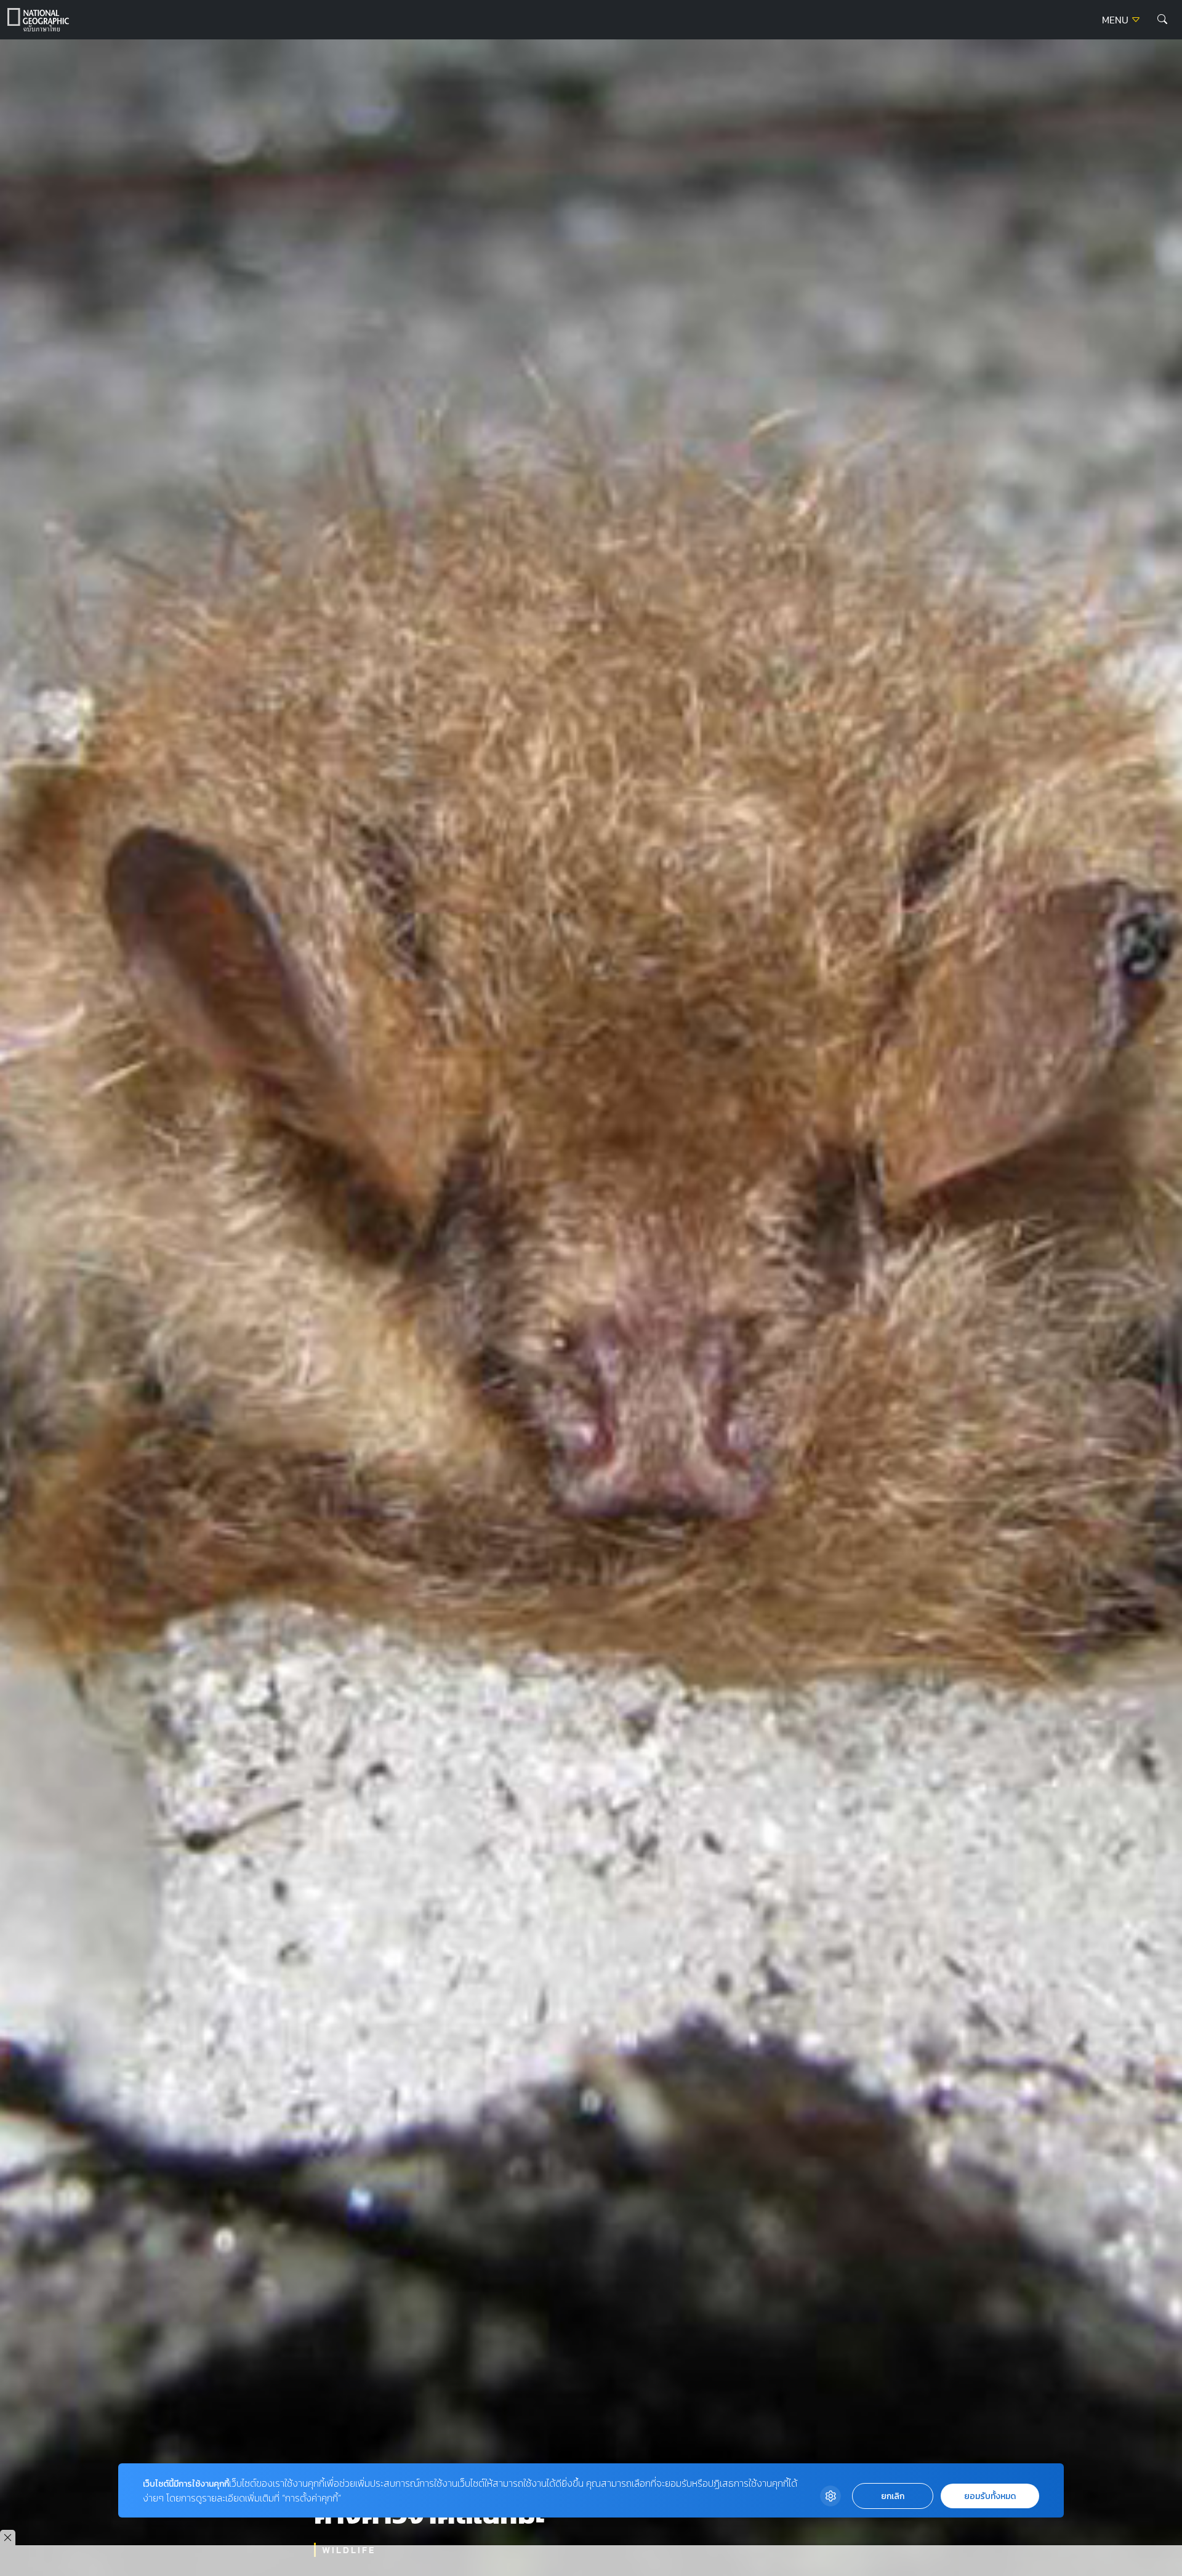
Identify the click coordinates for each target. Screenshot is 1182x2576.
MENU (1116, 20)
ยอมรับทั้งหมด (990, 2496)
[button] (1162, 20)
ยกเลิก (893, 2496)
